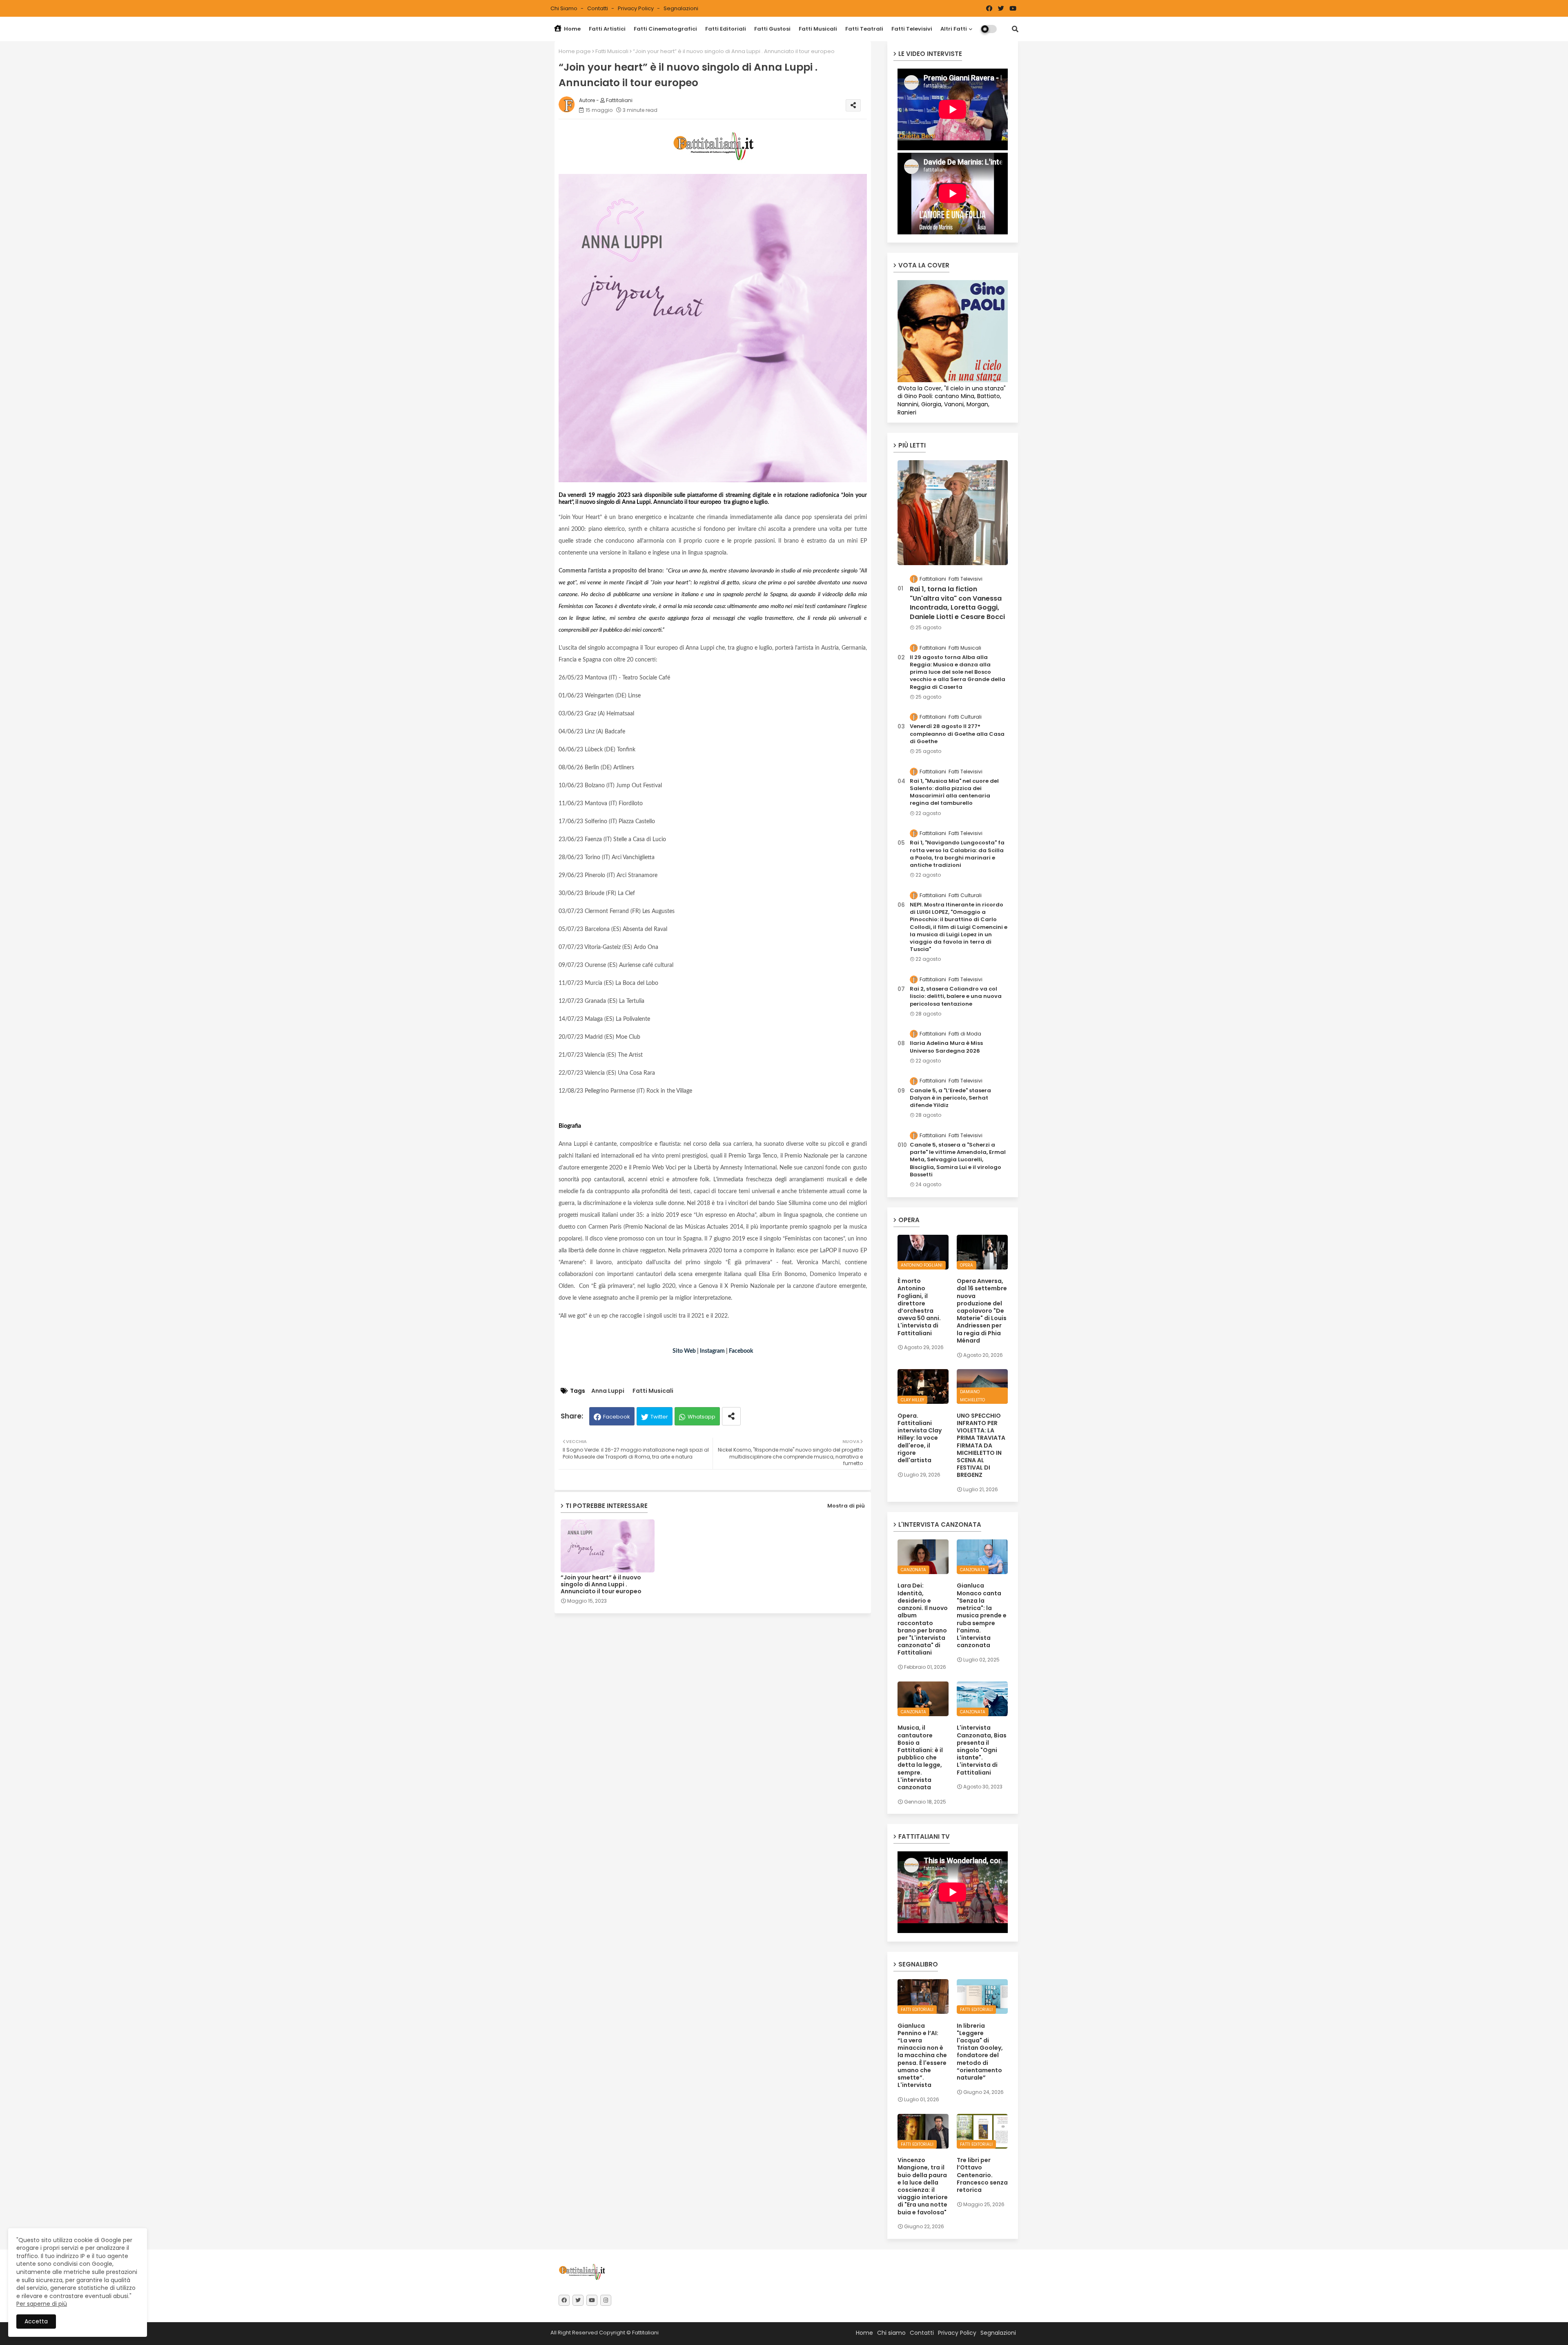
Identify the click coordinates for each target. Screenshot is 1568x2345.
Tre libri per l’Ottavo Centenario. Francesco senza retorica (982, 2175)
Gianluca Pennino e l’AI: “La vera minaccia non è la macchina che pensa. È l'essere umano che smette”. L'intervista (922, 2055)
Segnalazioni (681, 8)
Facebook (617, 1417)
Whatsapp (702, 1417)
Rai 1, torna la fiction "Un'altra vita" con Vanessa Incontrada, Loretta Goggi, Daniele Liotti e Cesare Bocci (957, 603)
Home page (575, 51)
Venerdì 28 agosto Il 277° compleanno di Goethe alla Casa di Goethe (957, 734)
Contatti (598, 8)
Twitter (659, 1417)
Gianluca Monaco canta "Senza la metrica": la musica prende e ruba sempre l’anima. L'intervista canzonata (982, 1615)
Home (572, 29)
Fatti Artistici (607, 29)
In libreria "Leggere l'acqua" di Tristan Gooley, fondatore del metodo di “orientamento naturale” (980, 2052)
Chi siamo (565, 8)
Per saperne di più (42, 2304)
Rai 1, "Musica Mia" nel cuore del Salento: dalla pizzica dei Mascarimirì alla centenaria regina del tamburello (954, 792)
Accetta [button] (36, 2321)
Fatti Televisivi (912, 29)
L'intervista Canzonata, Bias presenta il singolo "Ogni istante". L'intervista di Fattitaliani (982, 1750)
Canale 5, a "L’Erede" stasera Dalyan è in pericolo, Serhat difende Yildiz (950, 1098)
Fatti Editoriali (726, 29)
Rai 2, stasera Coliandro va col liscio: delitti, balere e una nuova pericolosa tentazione (956, 996)
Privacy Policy (636, 8)
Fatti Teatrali (864, 29)
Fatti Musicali (818, 29)
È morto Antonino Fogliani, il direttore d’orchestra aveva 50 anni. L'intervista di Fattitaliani (919, 1307)
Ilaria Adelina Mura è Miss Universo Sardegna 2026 (946, 1047)
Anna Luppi (608, 1391)
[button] (1015, 29)
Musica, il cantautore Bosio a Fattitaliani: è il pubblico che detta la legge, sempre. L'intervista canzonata (920, 1757)
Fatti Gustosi (772, 29)
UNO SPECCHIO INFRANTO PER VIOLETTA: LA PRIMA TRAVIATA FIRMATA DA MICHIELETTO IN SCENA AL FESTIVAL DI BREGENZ (981, 1445)
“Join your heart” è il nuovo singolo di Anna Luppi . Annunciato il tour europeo (601, 1584)
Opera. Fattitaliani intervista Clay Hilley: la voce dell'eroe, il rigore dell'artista (920, 1438)
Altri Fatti (954, 29)
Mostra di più (846, 1506)
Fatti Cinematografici (665, 29)
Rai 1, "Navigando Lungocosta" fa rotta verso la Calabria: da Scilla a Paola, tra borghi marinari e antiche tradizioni (957, 854)
